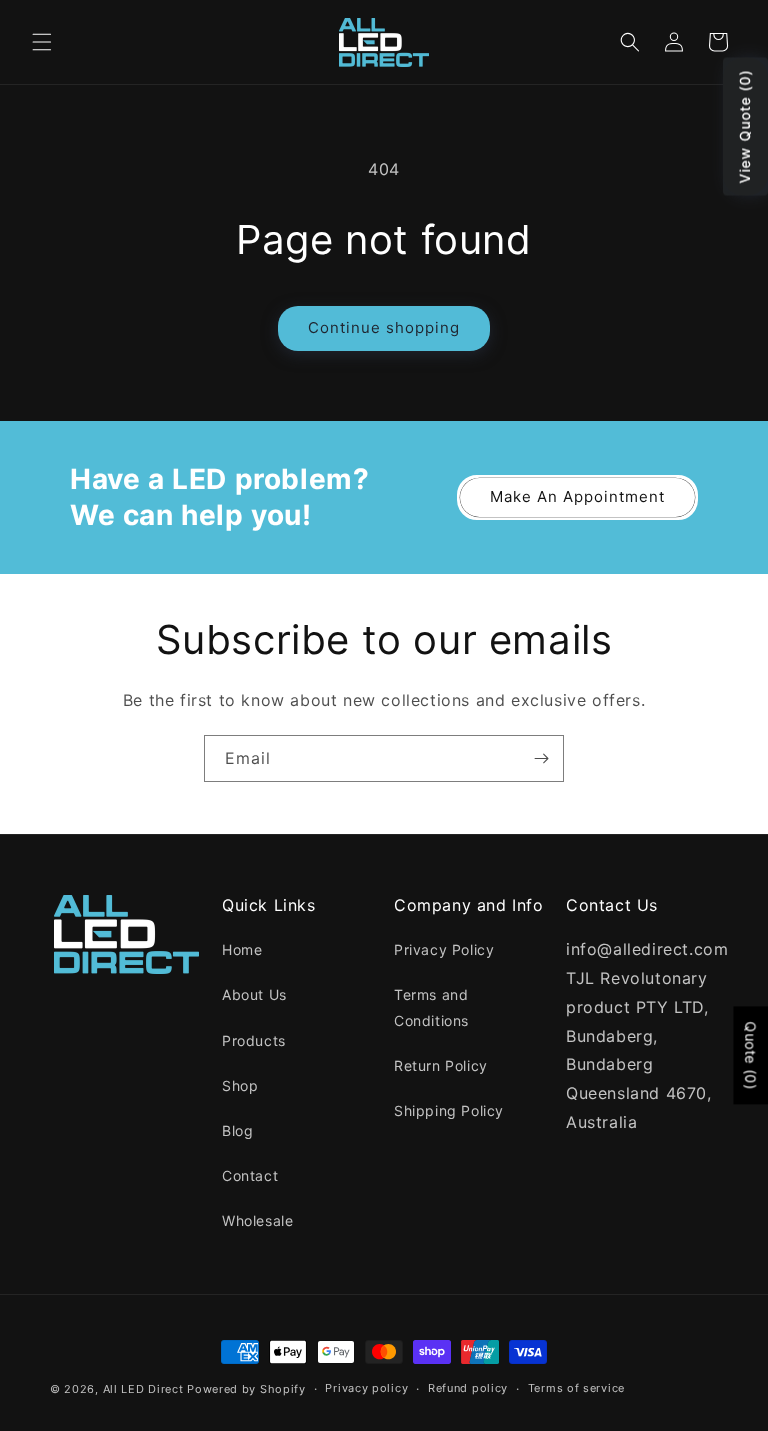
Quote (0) (750, 1055)
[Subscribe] (541, 758)
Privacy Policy (444, 949)
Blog (237, 1130)
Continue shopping (384, 327)
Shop (240, 1085)
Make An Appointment (577, 496)
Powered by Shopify (246, 1389)
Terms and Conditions (431, 1007)
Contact (250, 1175)
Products (254, 1040)
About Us (254, 994)
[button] (42, 42)
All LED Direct (143, 1389)
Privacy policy (366, 1388)
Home (242, 949)
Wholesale (257, 1220)
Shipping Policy (449, 1110)
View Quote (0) (744, 127)
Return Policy (441, 1065)
